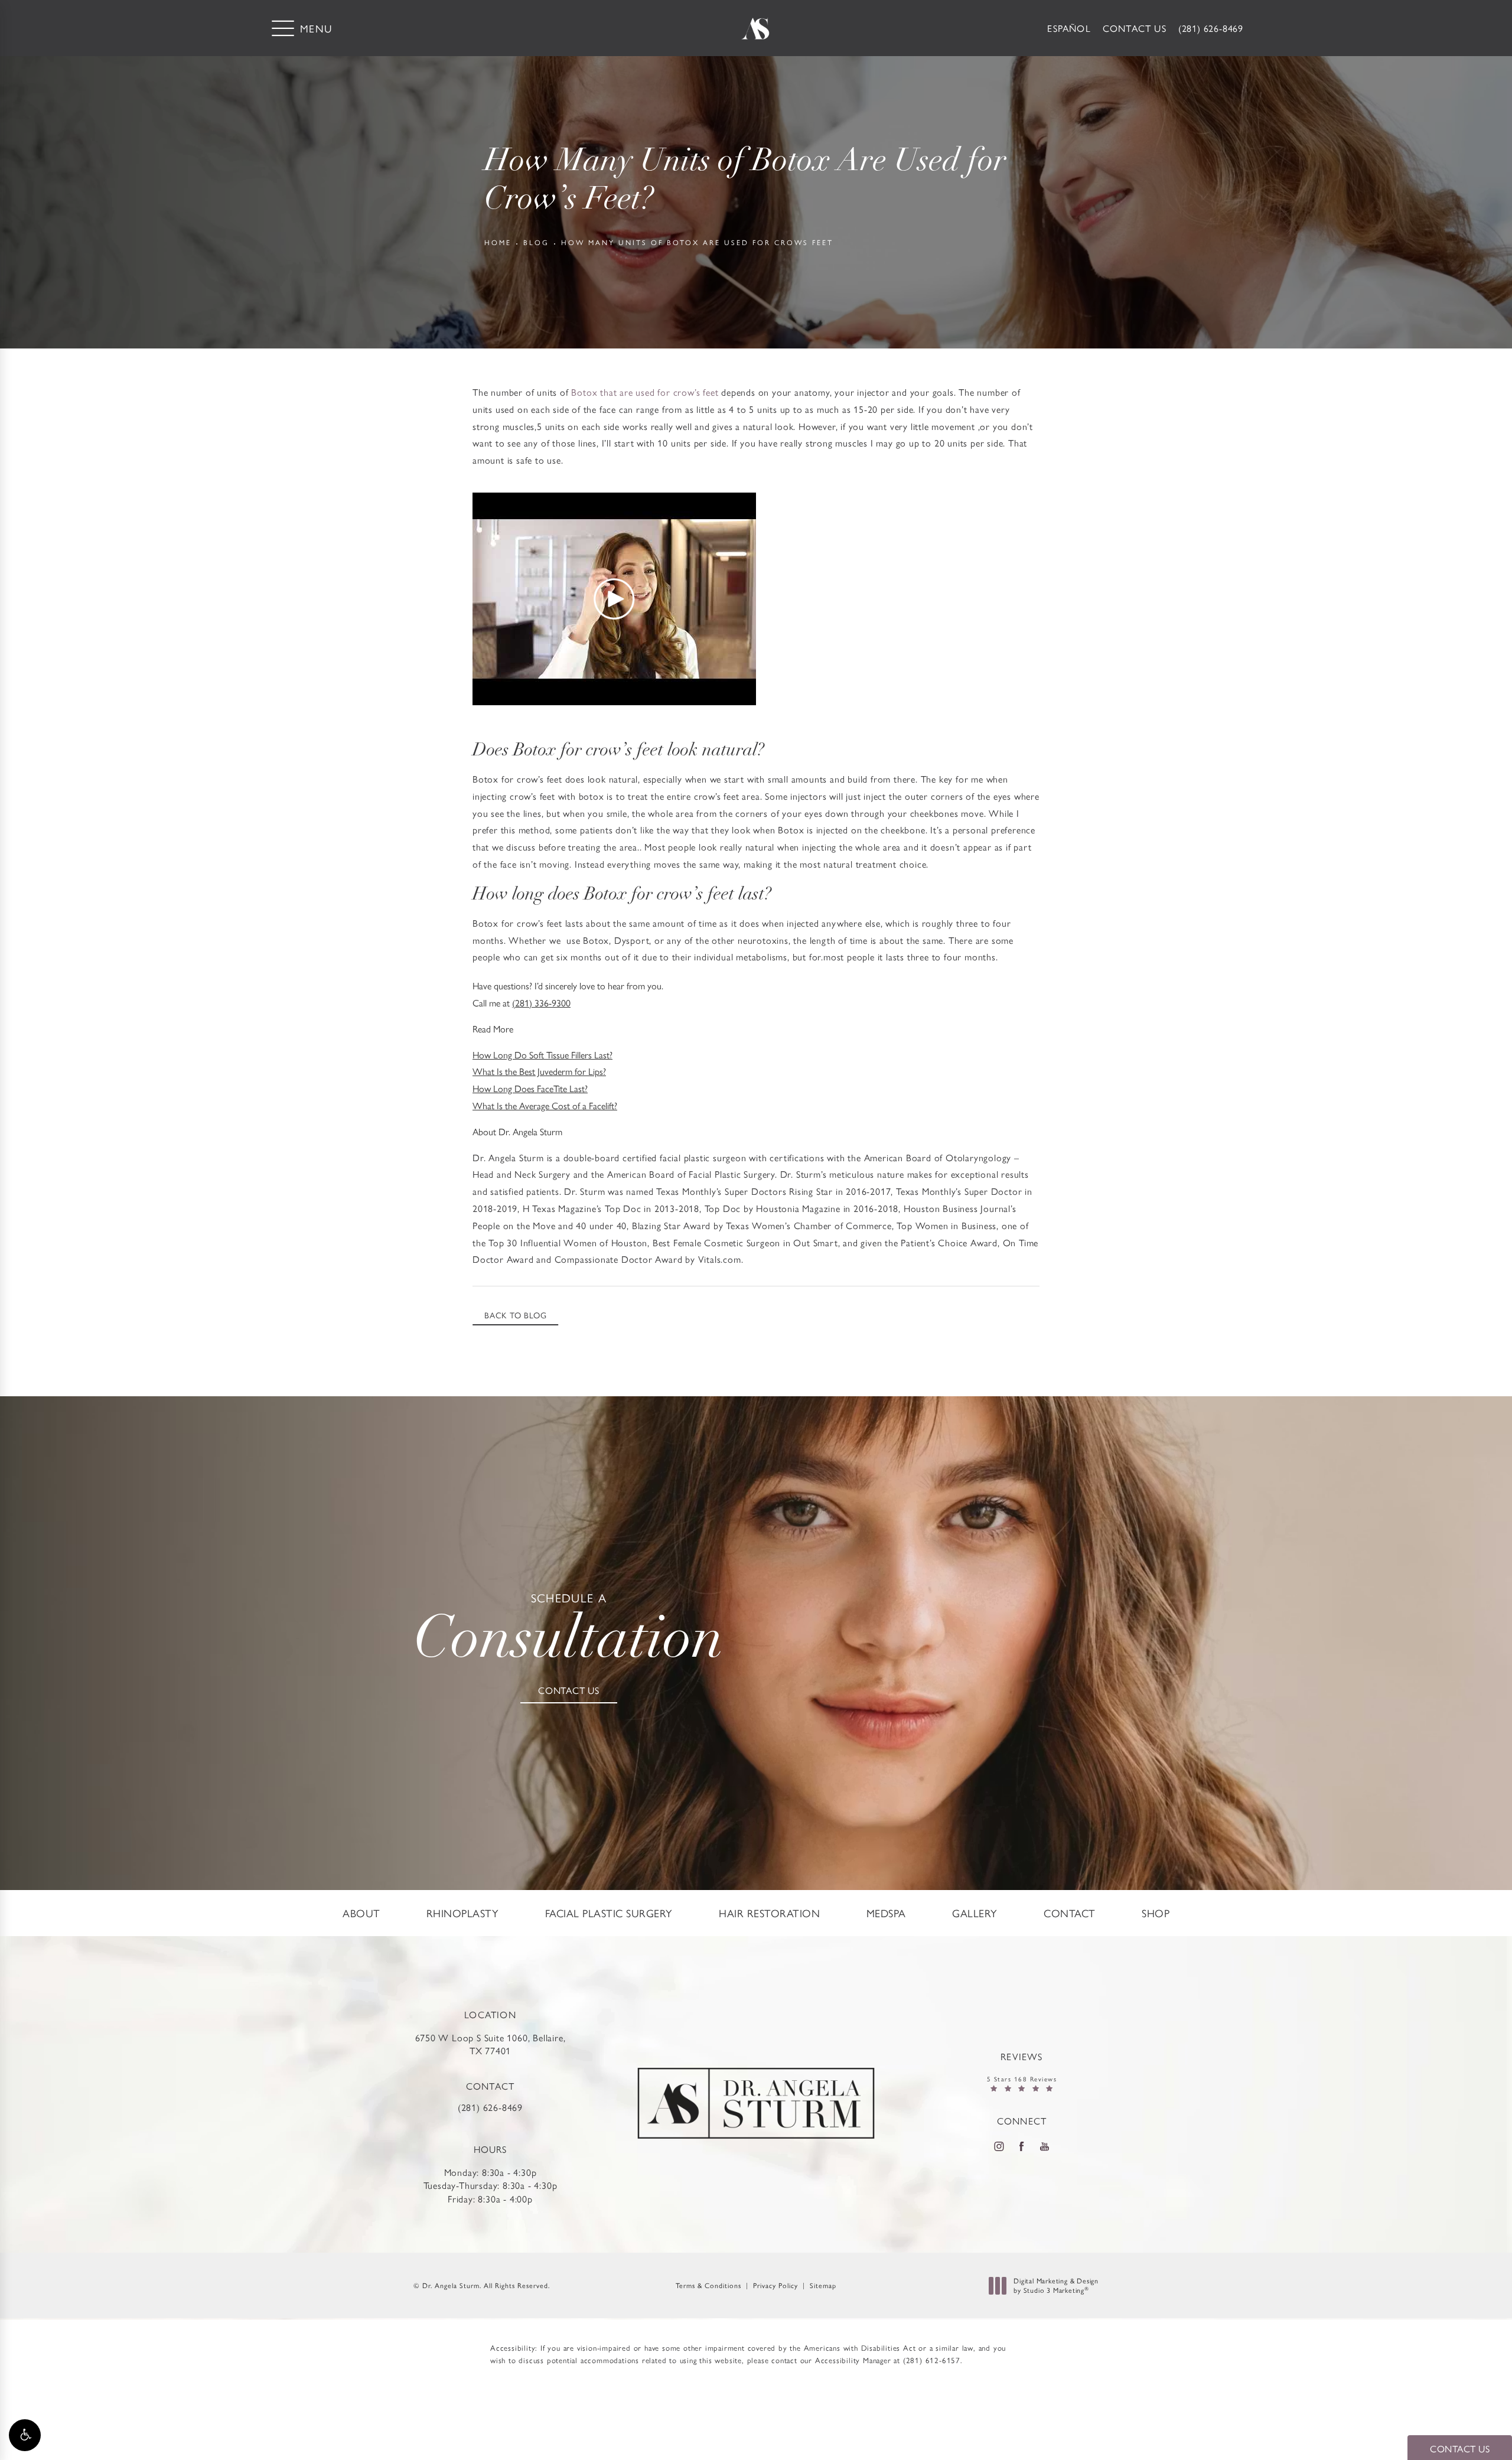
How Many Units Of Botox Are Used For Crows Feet (697, 242)
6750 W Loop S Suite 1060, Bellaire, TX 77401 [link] (491, 2044)
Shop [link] (1156, 1913)
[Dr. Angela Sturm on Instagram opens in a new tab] (999, 2146)
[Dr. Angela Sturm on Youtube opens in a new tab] (1045, 2146)
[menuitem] (361, 1913)
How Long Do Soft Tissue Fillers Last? (542, 1055)
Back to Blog (516, 1315)
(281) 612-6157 (932, 2360)
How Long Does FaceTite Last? (530, 1088)
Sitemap (823, 2285)
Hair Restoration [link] (769, 1913)
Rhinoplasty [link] (463, 1913)
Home (498, 242)
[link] (1211, 28)
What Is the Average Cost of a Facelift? (545, 1105)
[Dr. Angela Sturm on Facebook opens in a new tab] (1022, 2146)
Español (1069, 28)
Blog (536, 242)
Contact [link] (1070, 1913)
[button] (25, 2435)
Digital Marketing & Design (1056, 2285)
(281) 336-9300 (541, 1003)
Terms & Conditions (708, 2285)
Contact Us (1135, 28)
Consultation (569, 1632)
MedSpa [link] (886, 1913)
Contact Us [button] (1460, 2448)
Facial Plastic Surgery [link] (609, 1913)
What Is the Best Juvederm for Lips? (539, 1071)
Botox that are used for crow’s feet (645, 392)
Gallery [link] (975, 1913)
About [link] (361, 1913)
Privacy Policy (775, 2285)
